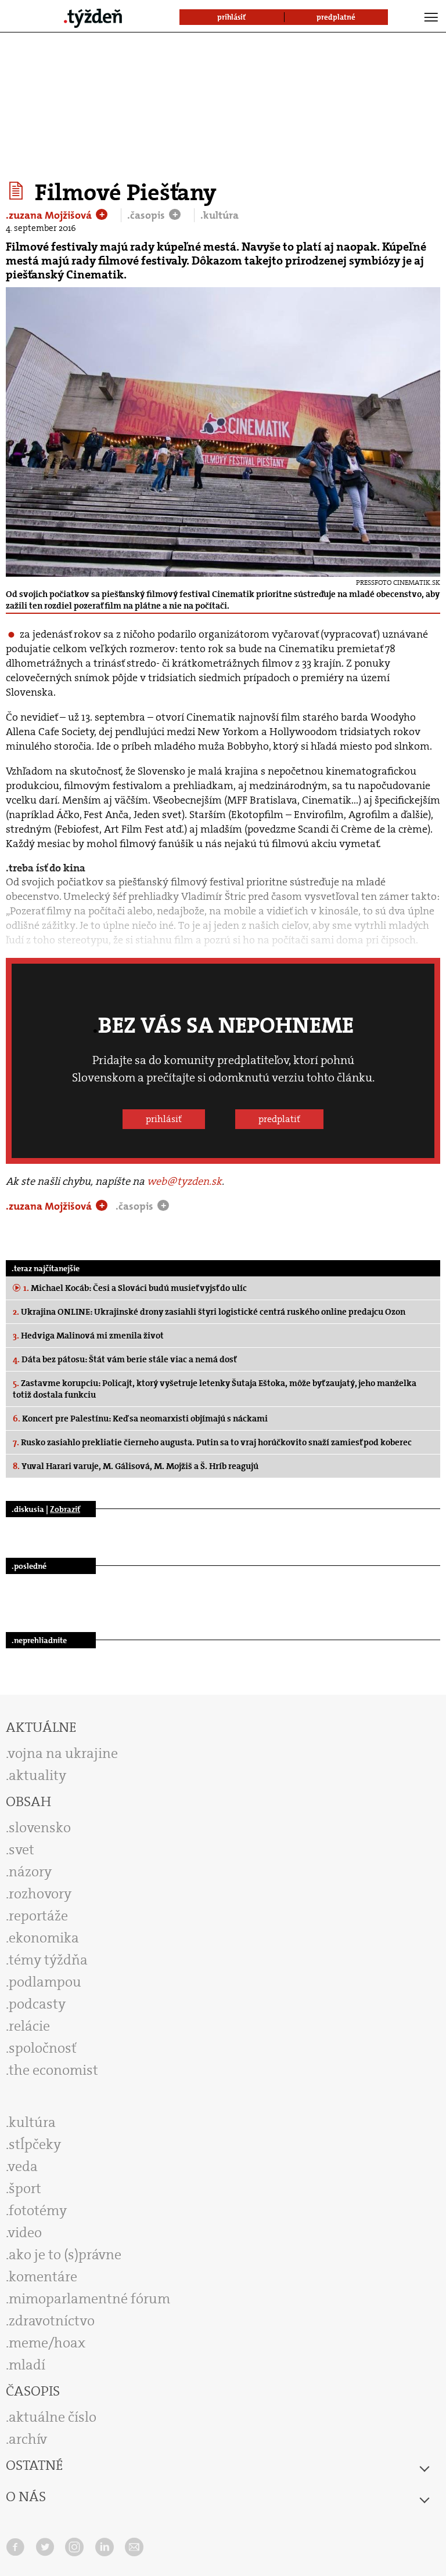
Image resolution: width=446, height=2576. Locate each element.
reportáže (38, 1916)
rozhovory (40, 1894)
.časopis (147, 215)
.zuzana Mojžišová (50, 215)
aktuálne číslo (53, 2417)
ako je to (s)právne (65, 2255)
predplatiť (279, 1119)
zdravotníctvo (52, 2321)
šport (25, 2188)
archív (28, 2439)
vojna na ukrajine (63, 1753)
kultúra (32, 2122)
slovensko (40, 1828)
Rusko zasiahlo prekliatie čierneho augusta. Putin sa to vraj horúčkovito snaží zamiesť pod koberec (212, 1442)
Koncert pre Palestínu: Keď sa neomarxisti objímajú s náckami (140, 1419)
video (25, 2233)
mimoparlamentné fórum (89, 2299)
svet (21, 1850)
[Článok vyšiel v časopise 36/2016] (18, 191)
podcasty (37, 2004)
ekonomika (44, 1938)
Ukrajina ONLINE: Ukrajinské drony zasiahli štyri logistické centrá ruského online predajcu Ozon (209, 1312)
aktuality (37, 1775)
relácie (29, 2026)
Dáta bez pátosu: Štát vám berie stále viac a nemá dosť (125, 1359)
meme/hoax (47, 2343)
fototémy (38, 2210)
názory (30, 1872)
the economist (53, 2070)
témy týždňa (48, 1960)
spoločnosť (43, 2048)
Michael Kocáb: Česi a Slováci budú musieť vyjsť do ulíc (135, 1288)
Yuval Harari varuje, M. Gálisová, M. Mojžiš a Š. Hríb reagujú (136, 1466)
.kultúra (220, 215)
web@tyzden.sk (184, 1181)
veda (23, 2166)
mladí (27, 2365)
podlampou (45, 1982)
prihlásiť (164, 1119)
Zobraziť (65, 1509)
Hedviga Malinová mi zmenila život (88, 1336)
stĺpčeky (35, 2144)
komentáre (43, 2277)
